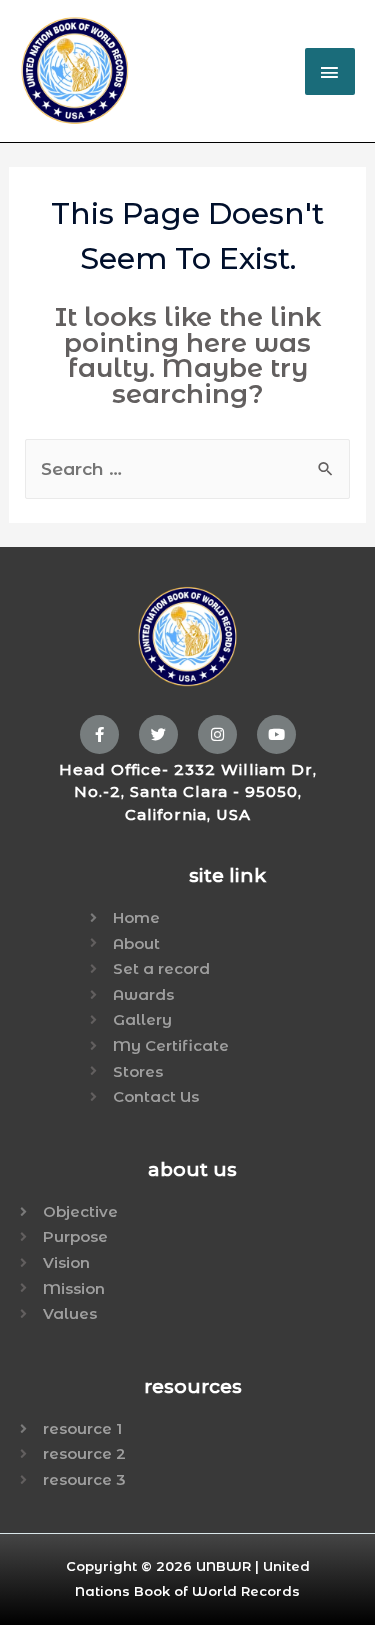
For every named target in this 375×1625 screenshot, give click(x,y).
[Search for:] (188, 469)
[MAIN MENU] (330, 71)
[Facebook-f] (99, 734)
